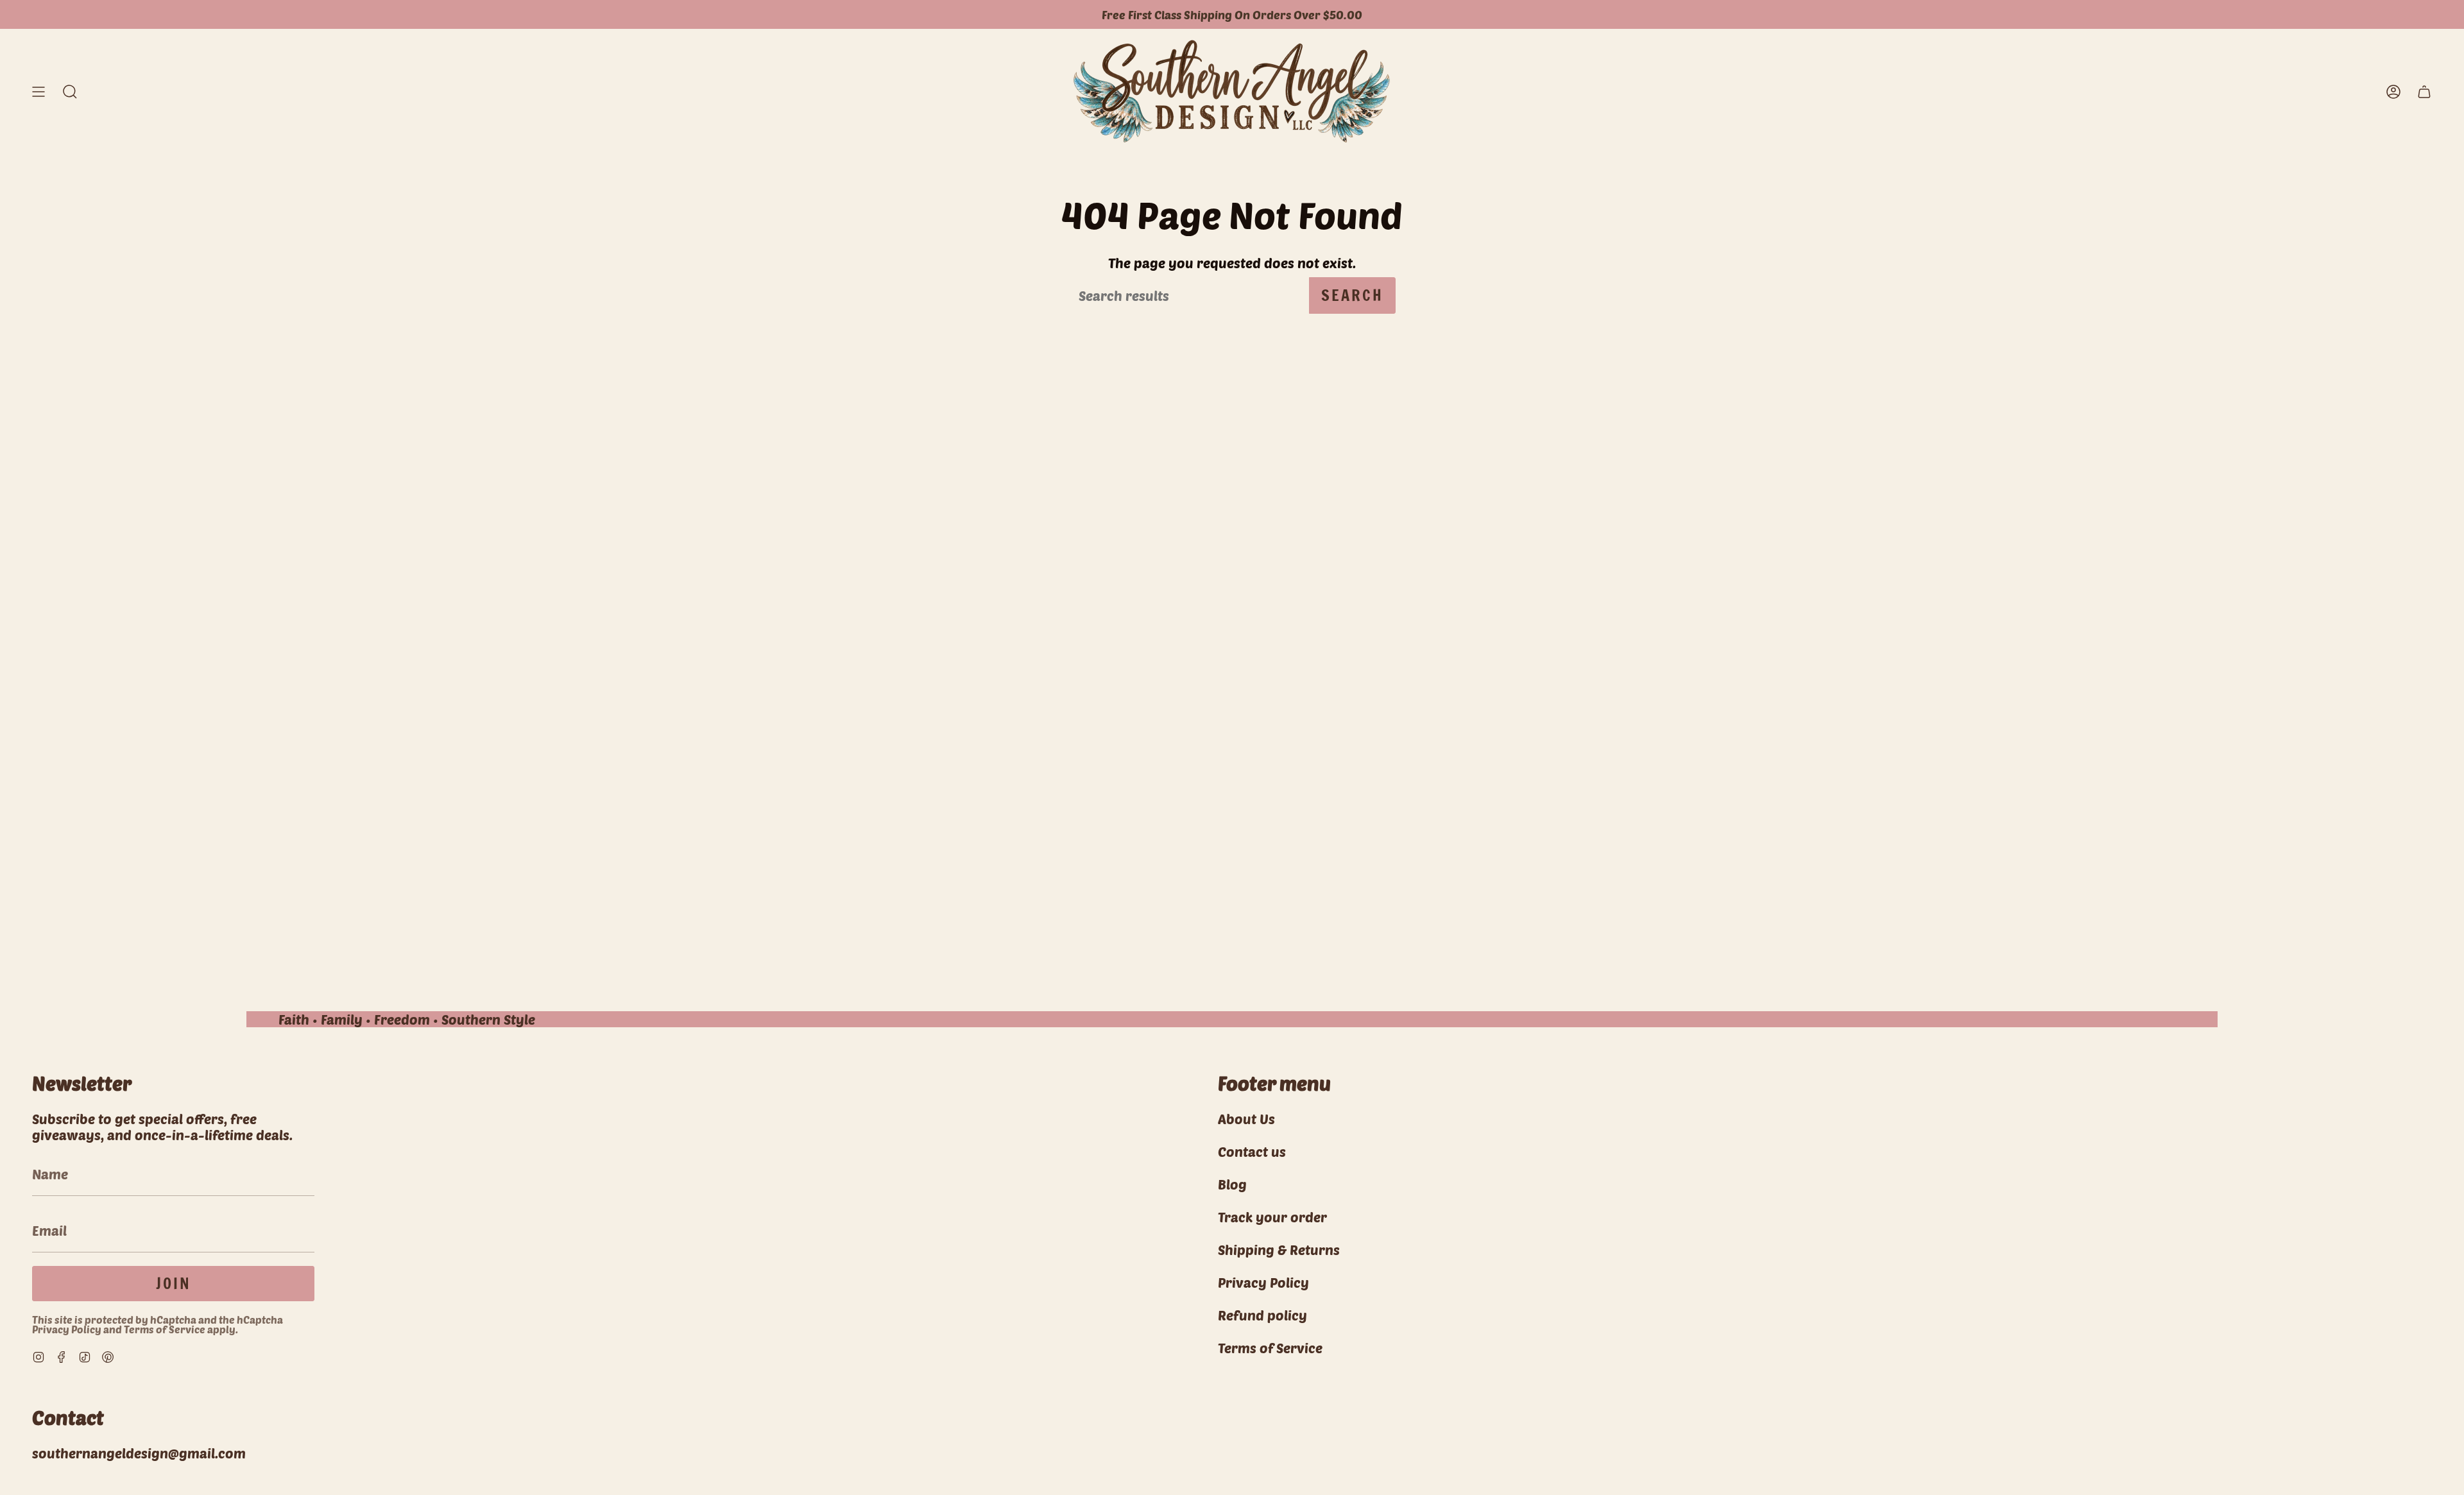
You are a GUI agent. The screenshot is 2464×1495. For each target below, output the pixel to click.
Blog (1232, 1184)
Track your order (1272, 1217)
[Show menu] (38, 91)
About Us (1246, 1119)
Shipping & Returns (1279, 1250)
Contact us (1252, 1151)
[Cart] (2424, 91)
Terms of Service (165, 1329)
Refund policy (1262, 1315)
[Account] (2393, 91)
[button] (70, 91)
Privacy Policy (67, 1329)
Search (1352, 295)
